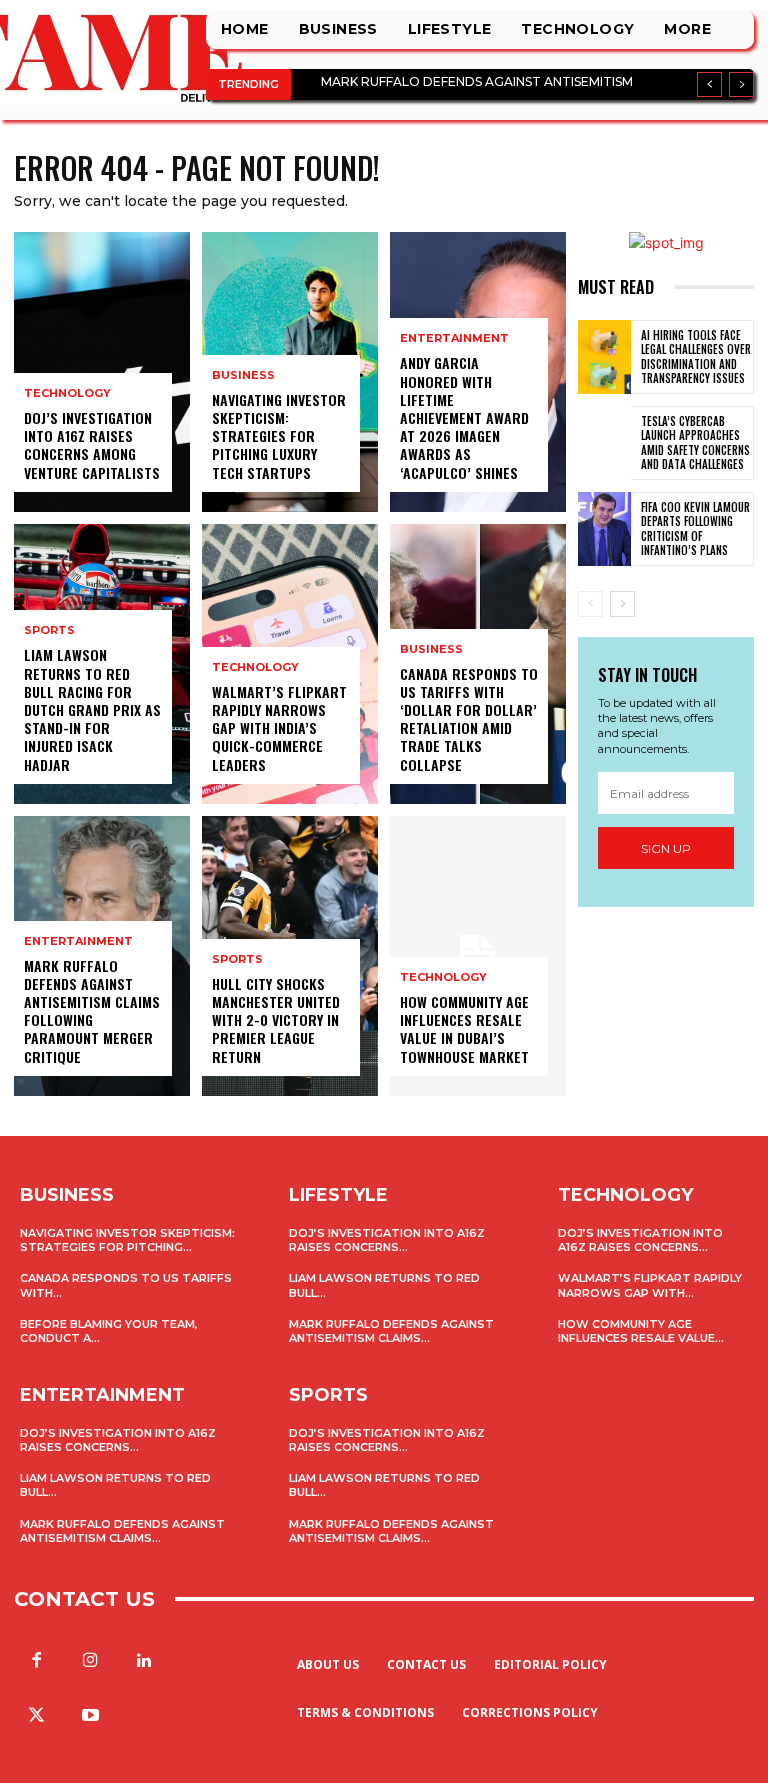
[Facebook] (36, 1661)
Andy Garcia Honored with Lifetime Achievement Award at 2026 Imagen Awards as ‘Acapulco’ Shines (464, 417)
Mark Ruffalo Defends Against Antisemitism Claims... (122, 1531)
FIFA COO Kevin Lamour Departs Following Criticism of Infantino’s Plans (695, 528)
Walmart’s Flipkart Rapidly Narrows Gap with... (650, 1285)
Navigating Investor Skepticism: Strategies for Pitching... (127, 1240)
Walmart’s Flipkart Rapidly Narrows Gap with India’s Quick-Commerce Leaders (279, 728)
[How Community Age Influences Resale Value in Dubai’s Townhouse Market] (478, 956)
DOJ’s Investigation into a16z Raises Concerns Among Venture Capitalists (92, 445)
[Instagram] (90, 1661)
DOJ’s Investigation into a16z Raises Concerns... (118, 1440)
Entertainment (78, 941)
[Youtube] (90, 1716)
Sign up (666, 848)
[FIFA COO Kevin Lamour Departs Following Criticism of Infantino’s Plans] (604, 529)
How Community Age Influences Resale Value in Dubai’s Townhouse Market (464, 1029)
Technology (67, 393)
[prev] (709, 84)
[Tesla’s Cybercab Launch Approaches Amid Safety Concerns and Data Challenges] (604, 443)
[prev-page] (590, 604)
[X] (36, 1716)
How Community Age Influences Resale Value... (641, 1331)
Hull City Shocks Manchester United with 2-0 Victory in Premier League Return (276, 1020)
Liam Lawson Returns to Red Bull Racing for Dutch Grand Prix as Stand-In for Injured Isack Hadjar (92, 709)
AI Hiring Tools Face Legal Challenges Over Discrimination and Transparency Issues (696, 356)
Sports (49, 630)
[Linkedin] (144, 1661)
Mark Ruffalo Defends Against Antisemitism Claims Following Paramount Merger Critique (92, 1011)
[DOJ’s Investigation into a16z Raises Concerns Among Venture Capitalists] (102, 372)
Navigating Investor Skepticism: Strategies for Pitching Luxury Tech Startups (279, 436)
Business (243, 375)
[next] (741, 84)
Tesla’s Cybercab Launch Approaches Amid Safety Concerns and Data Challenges (695, 442)
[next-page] (622, 604)
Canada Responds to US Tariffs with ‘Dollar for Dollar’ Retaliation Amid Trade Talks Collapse (469, 719)
